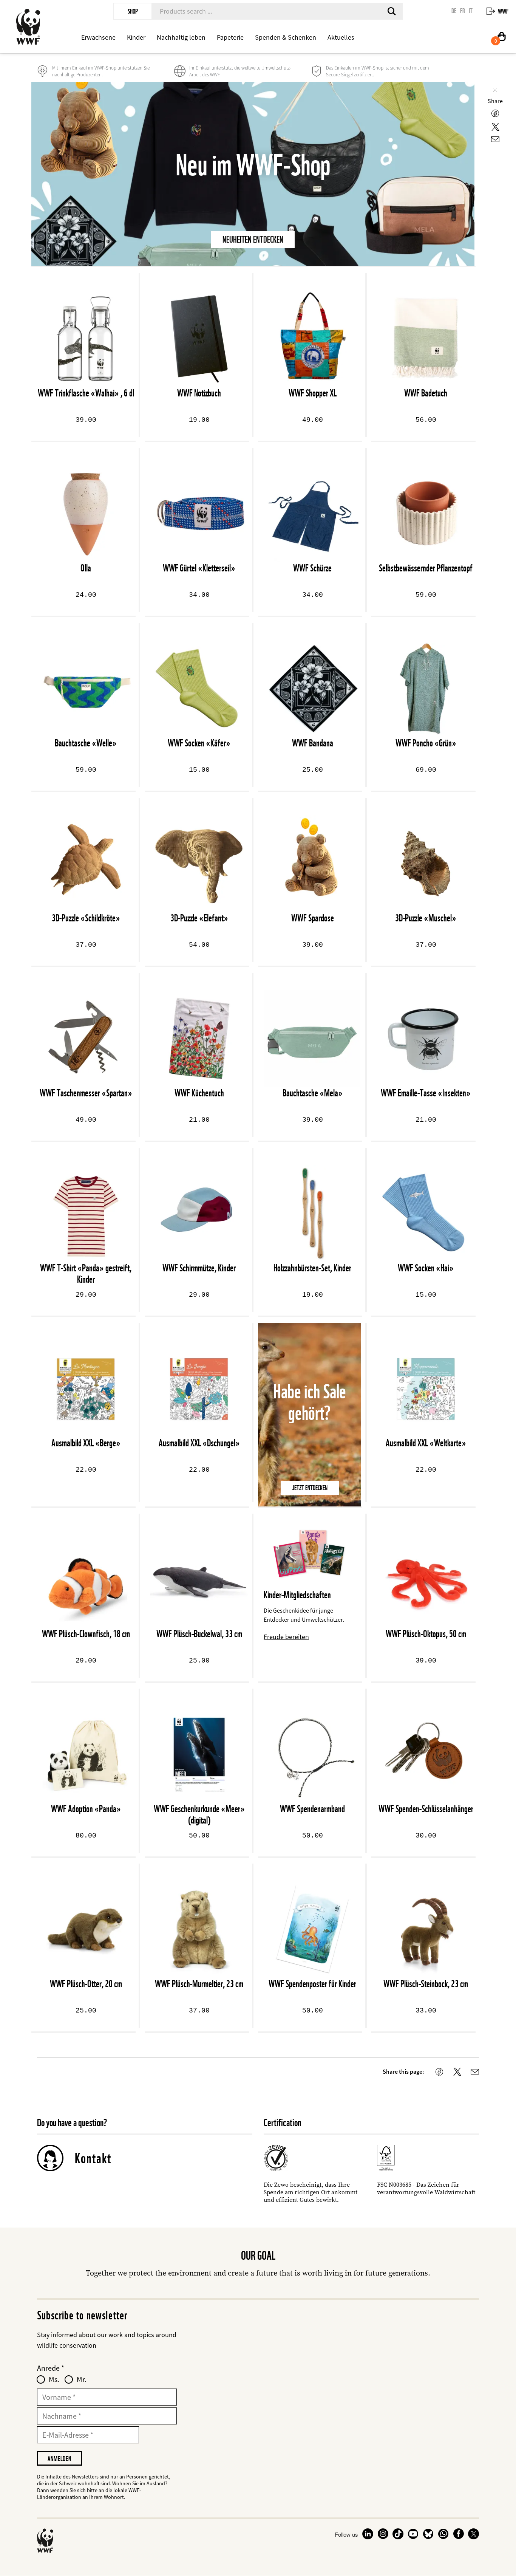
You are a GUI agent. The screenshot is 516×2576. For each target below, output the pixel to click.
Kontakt (93, 2158)
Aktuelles (341, 37)
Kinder (136, 37)
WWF (503, 11)
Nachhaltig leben (181, 37)
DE (454, 11)
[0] (502, 38)
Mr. (82, 2379)
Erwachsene (98, 37)
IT (471, 11)
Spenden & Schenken (286, 37)
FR (463, 11)
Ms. (54, 2379)
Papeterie (230, 37)
